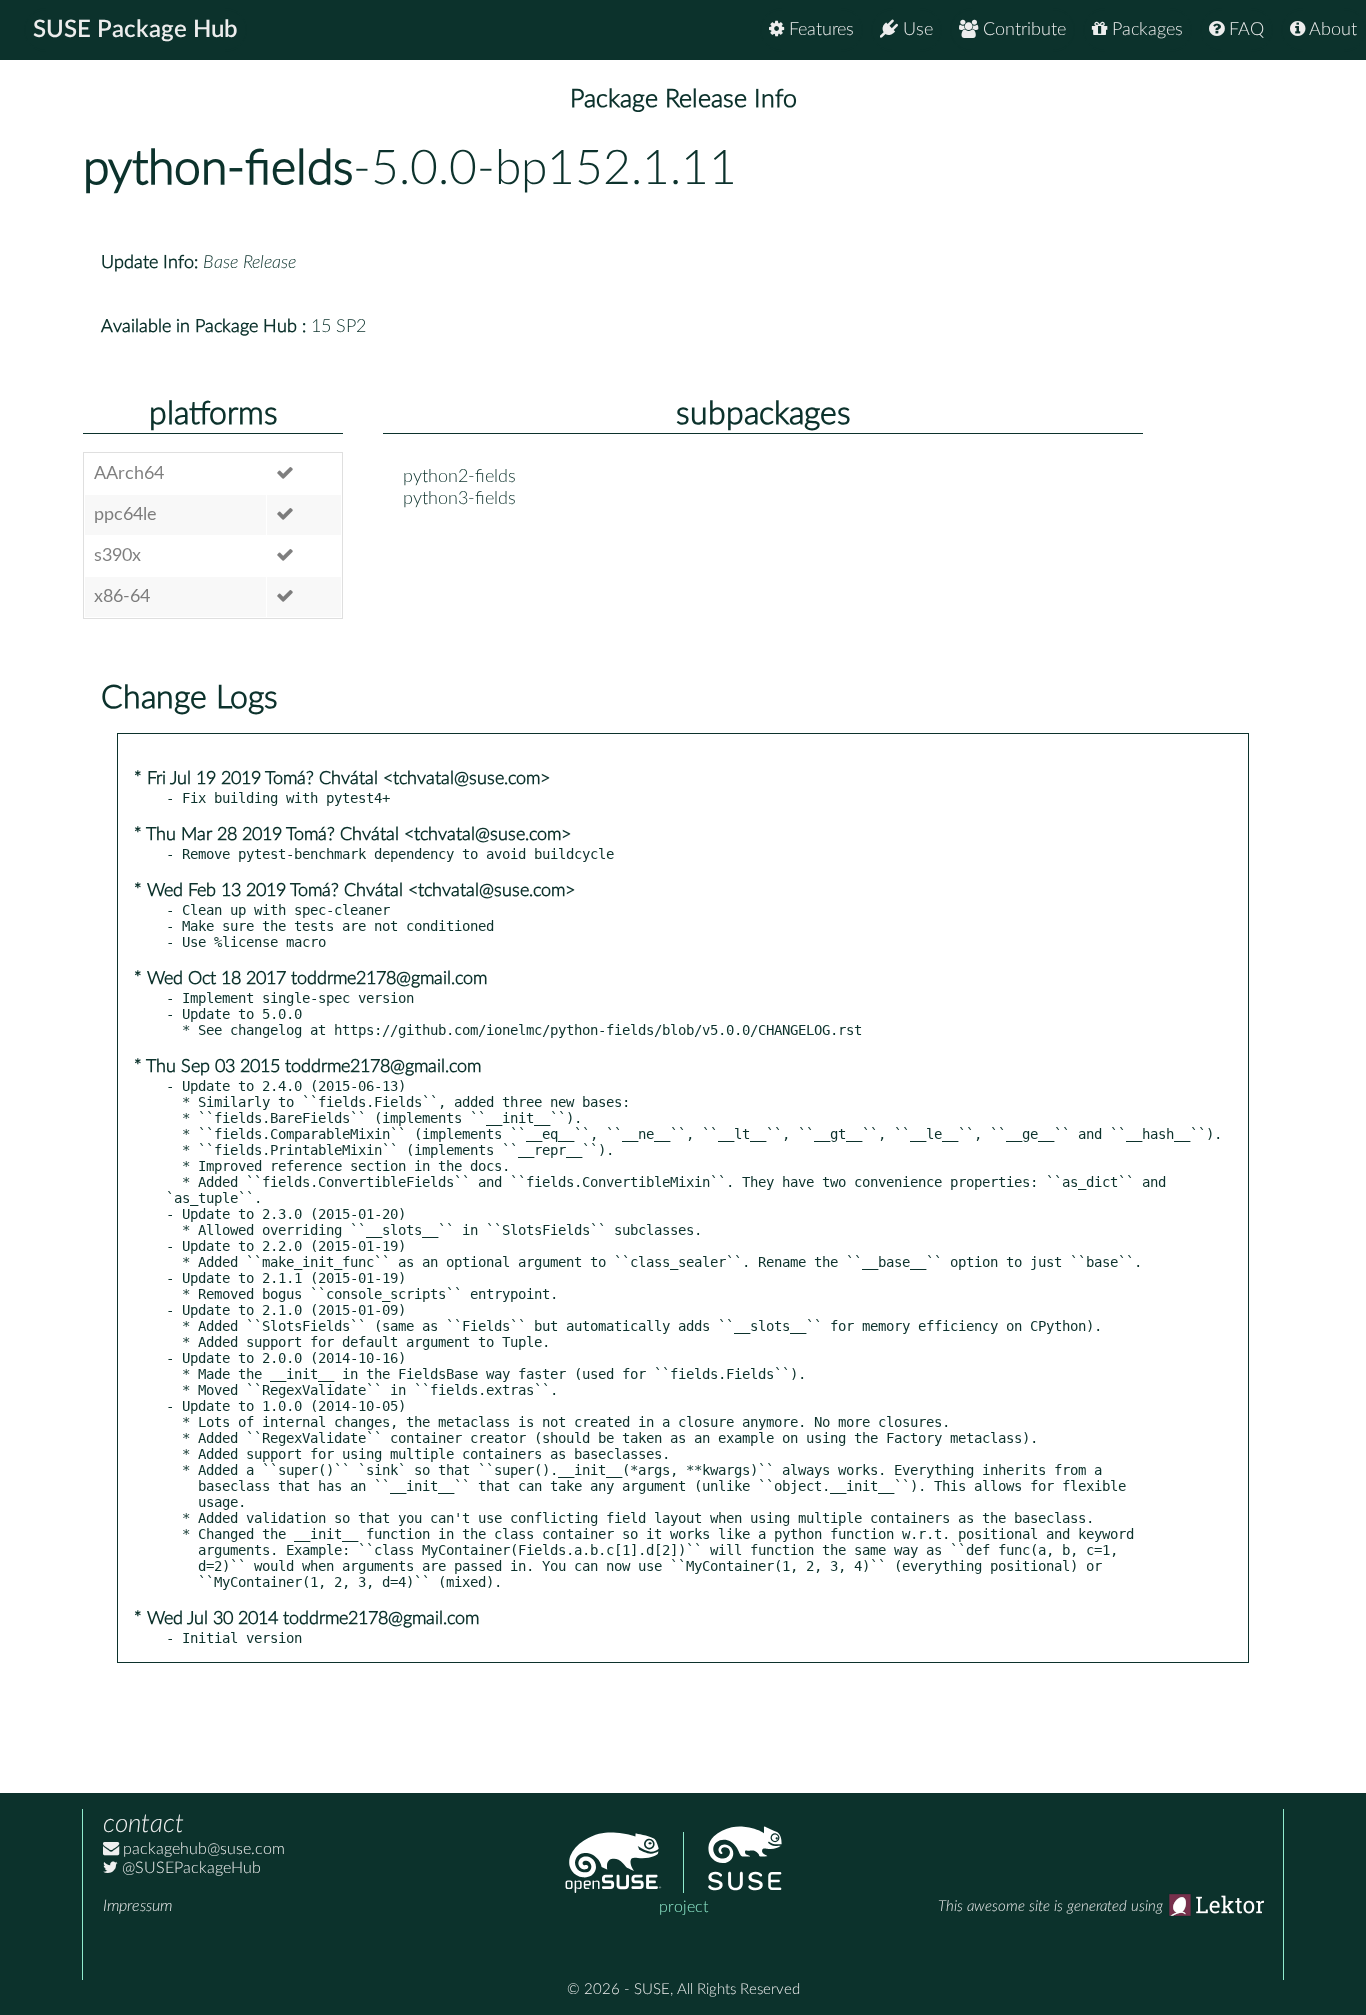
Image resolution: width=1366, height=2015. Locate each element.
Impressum (137, 1906)
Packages (1145, 30)
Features (819, 30)
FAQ (1244, 30)
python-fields (218, 169)
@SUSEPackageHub (189, 1868)
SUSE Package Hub (135, 30)
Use (915, 30)
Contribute (1022, 30)
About (1331, 30)
